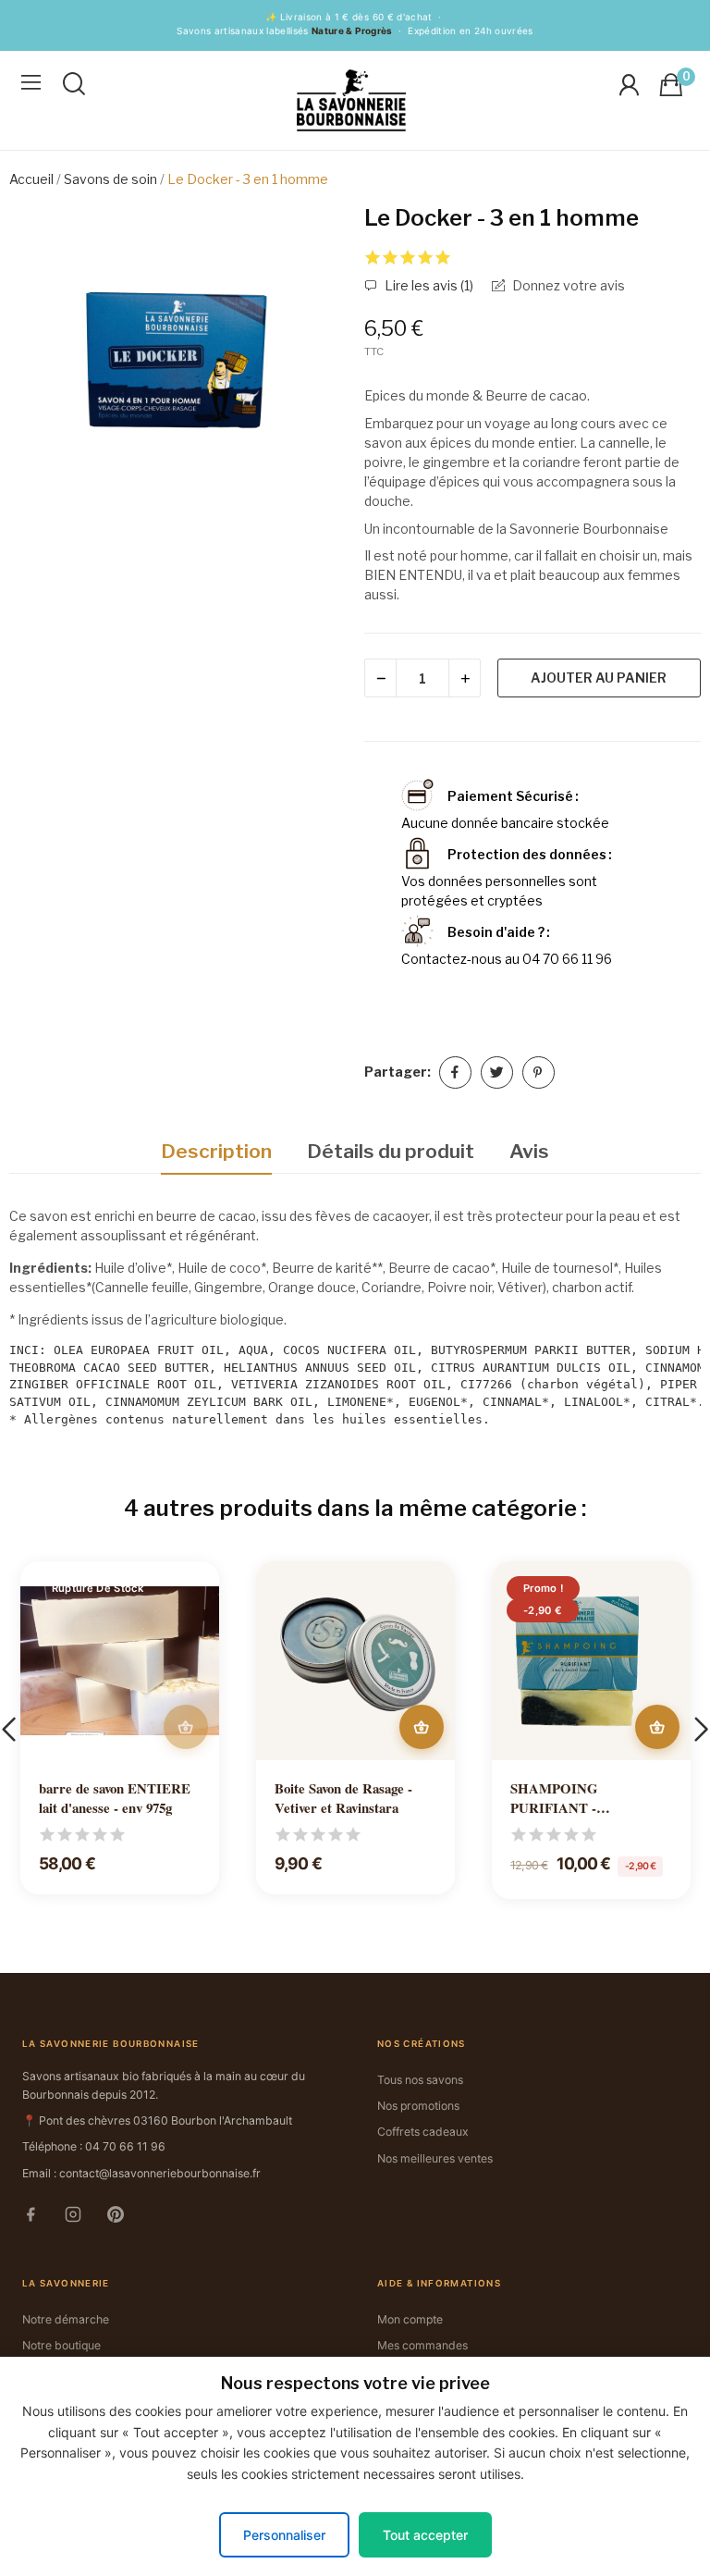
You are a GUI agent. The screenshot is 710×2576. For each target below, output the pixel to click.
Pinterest (539, 1072)
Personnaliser (284, 2535)
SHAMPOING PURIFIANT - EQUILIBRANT (560, 1798)
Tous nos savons (420, 2080)
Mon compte (410, 2319)
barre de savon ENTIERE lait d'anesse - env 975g (115, 1798)
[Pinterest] (124, 2218)
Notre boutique (61, 2345)
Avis (529, 1151)
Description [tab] (216, 1151)
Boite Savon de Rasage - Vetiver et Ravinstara (343, 1798)
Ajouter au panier (599, 678)
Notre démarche (66, 2319)
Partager (455, 1072)
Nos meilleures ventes (435, 2158)
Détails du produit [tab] (391, 1151)
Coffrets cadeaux (423, 2132)
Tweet (497, 1072)
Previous (43, 378)
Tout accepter (425, 2535)
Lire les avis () (428, 285)
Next (312, 378)
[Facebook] (39, 2218)
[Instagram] (81, 2218)
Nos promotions (418, 2106)
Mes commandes (422, 2345)
